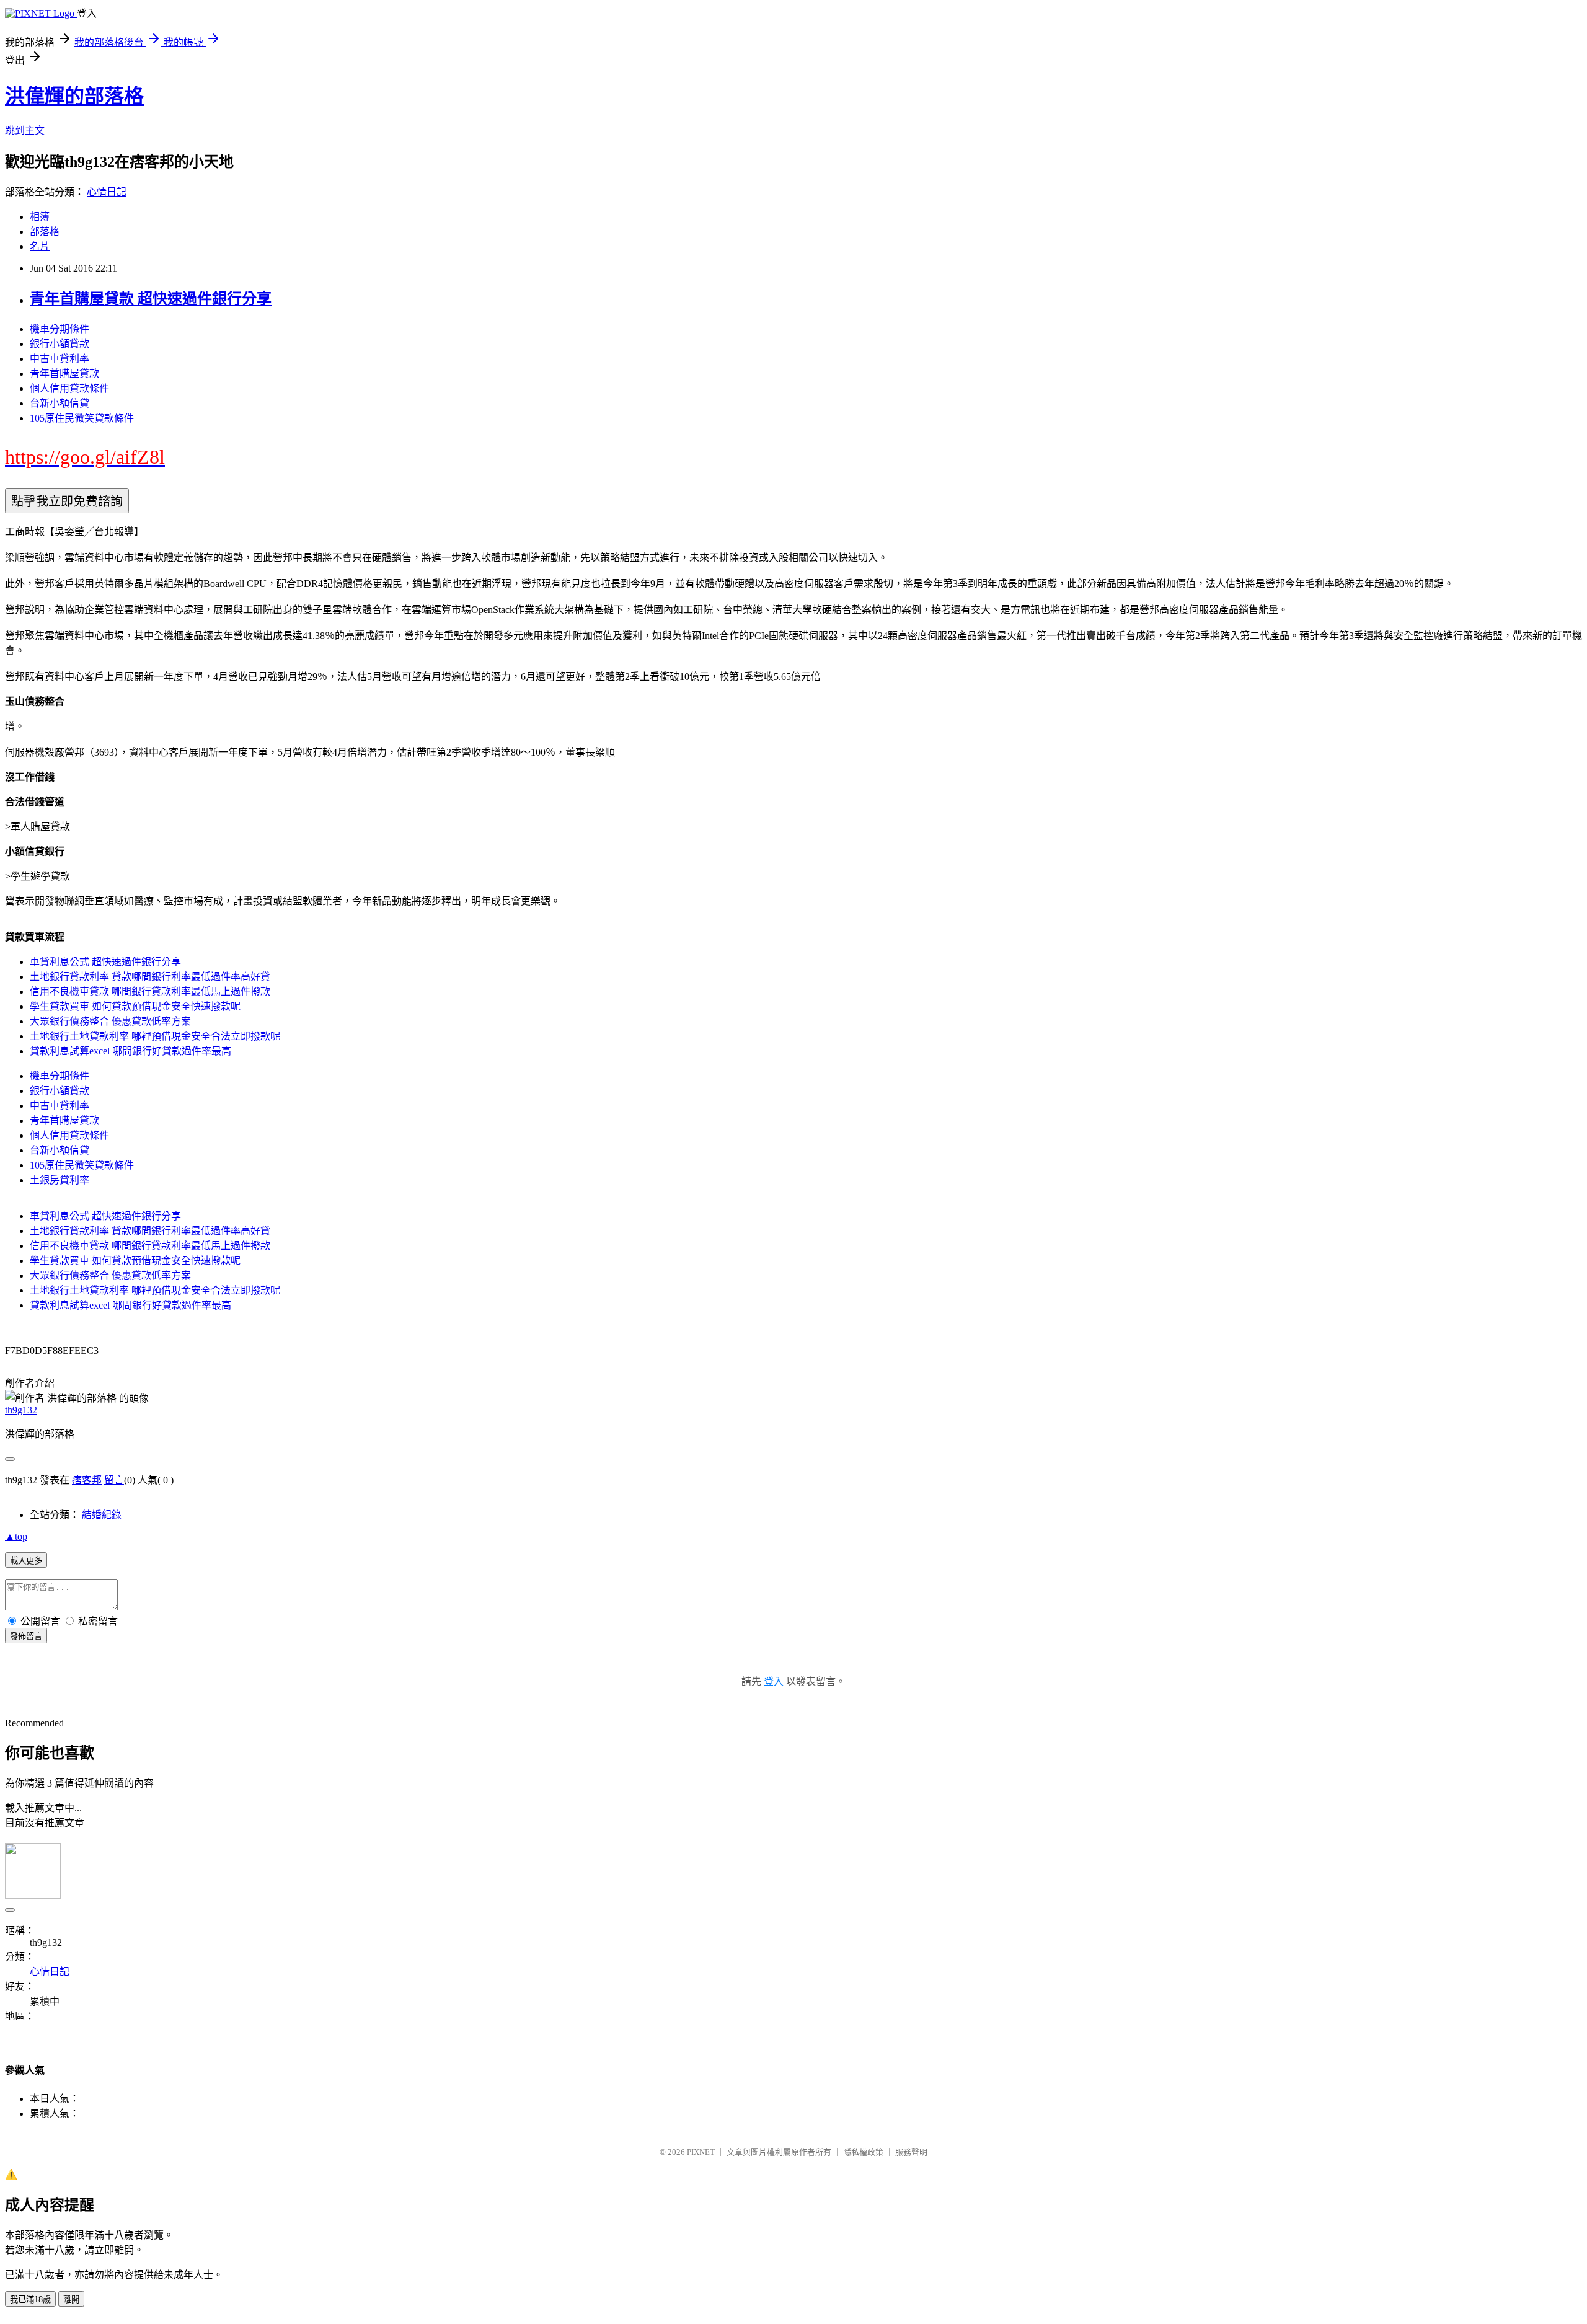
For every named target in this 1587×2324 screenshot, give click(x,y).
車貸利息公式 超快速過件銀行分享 (105, 962)
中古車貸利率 (60, 359)
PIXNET (701, 2152)
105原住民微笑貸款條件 (82, 418)
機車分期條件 (60, 329)
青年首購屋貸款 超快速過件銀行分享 (151, 299)
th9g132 (21, 1410)
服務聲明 (911, 2152)
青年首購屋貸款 (64, 373)
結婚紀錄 (102, 1515)
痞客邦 (87, 1480)
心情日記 (107, 192)
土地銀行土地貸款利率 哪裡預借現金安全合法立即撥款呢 (155, 1036)
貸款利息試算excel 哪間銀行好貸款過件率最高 (130, 1051)
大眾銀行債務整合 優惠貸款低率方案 (110, 1021)
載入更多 (26, 1561)
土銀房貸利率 (60, 1180)
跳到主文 (25, 130)
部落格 (45, 232)
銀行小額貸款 (60, 344)
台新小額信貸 (60, 403)
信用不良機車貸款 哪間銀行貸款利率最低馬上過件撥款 (150, 992)
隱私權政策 (863, 2152)
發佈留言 (26, 1636)
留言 (114, 1480)
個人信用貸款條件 (69, 388)
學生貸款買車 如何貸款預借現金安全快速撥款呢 (135, 1006)
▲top (16, 1536)
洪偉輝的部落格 (74, 96)
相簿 (40, 217)
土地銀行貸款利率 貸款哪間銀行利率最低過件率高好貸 (150, 977)
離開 (71, 2300)
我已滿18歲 (30, 2300)
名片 (40, 246)
